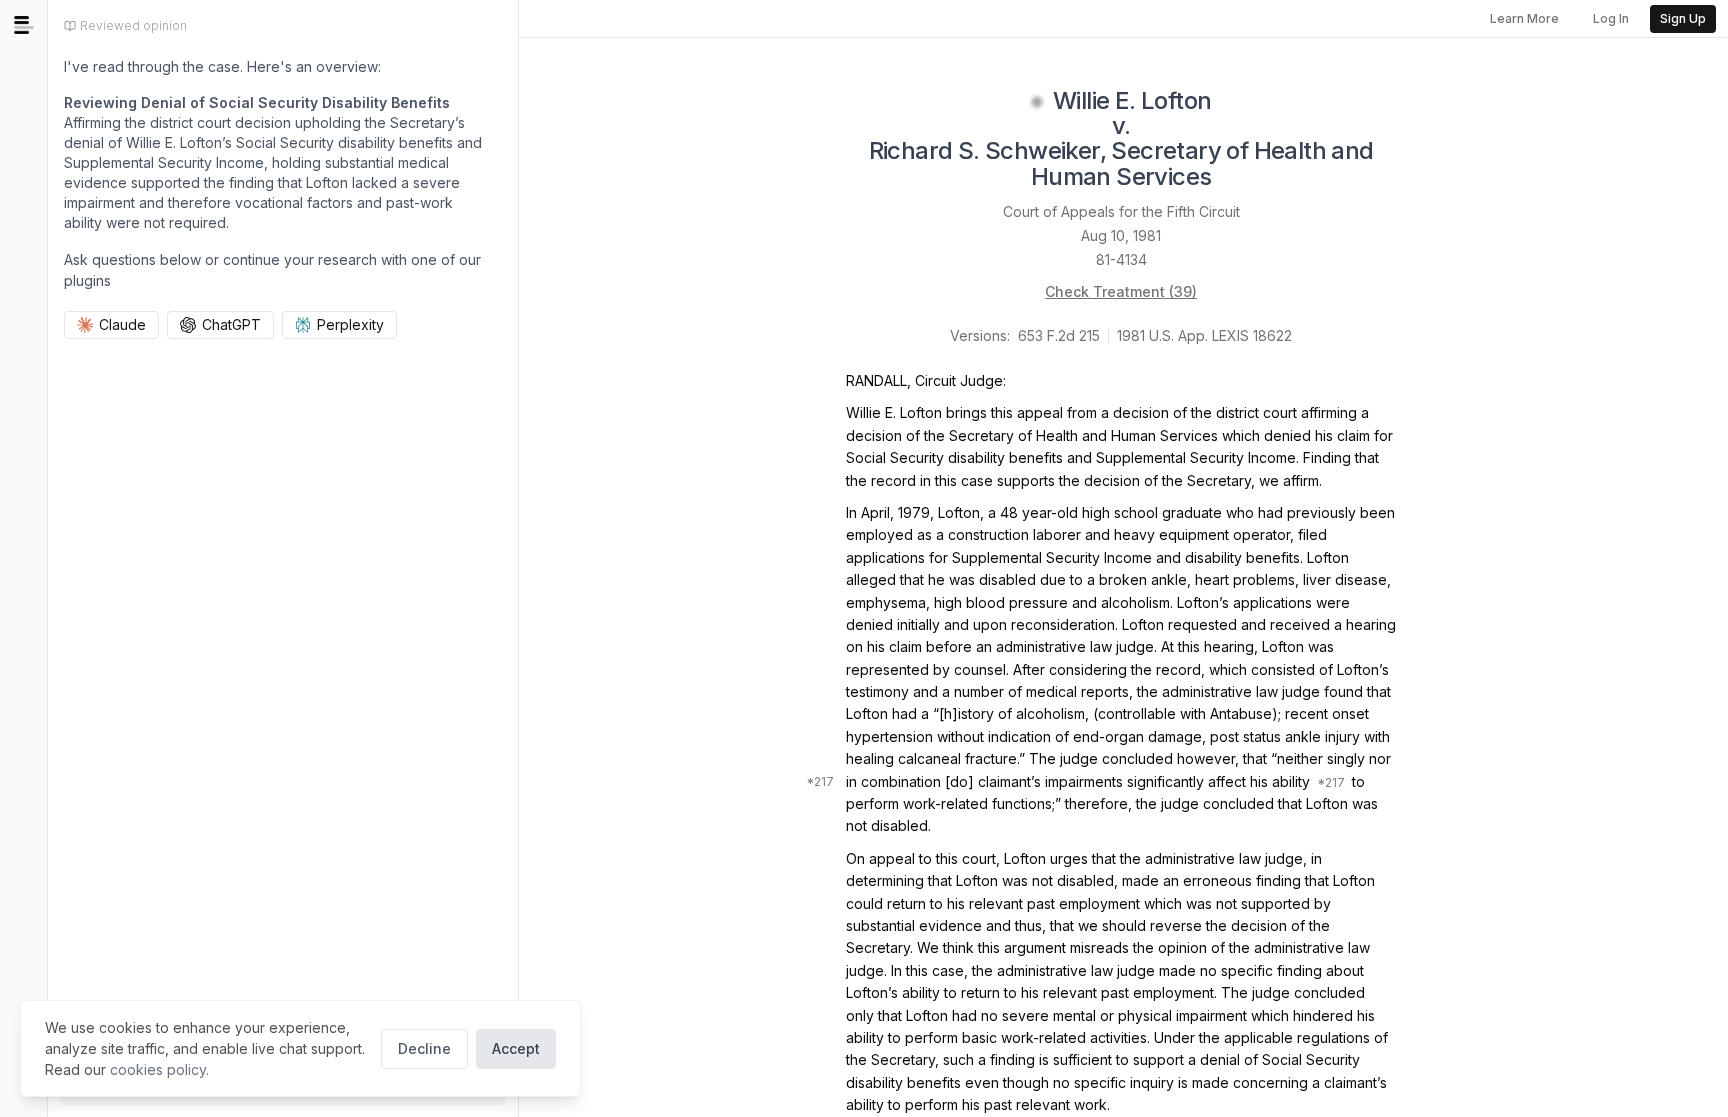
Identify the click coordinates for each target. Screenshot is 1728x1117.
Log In (1611, 18)
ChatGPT (231, 324)
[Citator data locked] (1037, 102)
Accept (516, 1048)
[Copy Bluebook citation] (1234, 178)
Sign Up (1683, 18)
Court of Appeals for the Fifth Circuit (1121, 211)
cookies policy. (159, 1069)
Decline (424, 1048)
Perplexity (350, 324)
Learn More (1524, 18)
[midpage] (24, 25)
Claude (122, 324)
